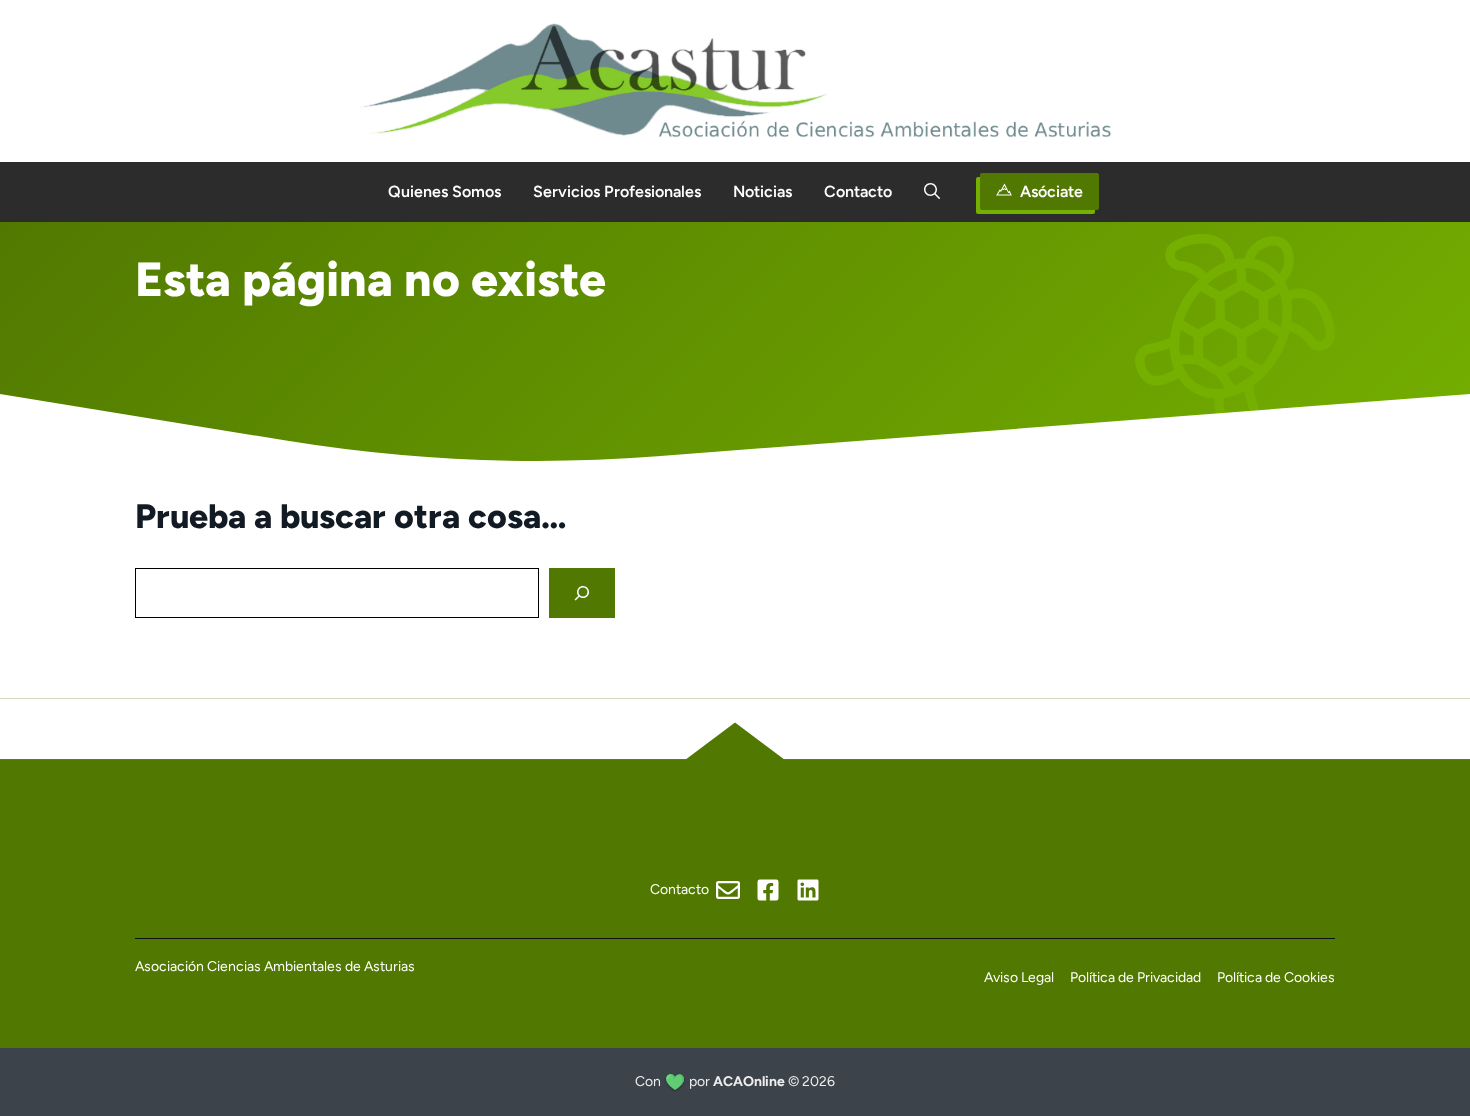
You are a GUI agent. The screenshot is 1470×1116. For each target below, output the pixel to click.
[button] (932, 192)
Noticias (762, 191)
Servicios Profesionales (617, 191)
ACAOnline (749, 1081)
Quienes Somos (444, 191)
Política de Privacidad (1135, 977)
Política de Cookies (1276, 977)
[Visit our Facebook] (768, 890)
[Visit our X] (808, 890)
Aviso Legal (1019, 977)
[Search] (582, 593)
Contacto (858, 191)
